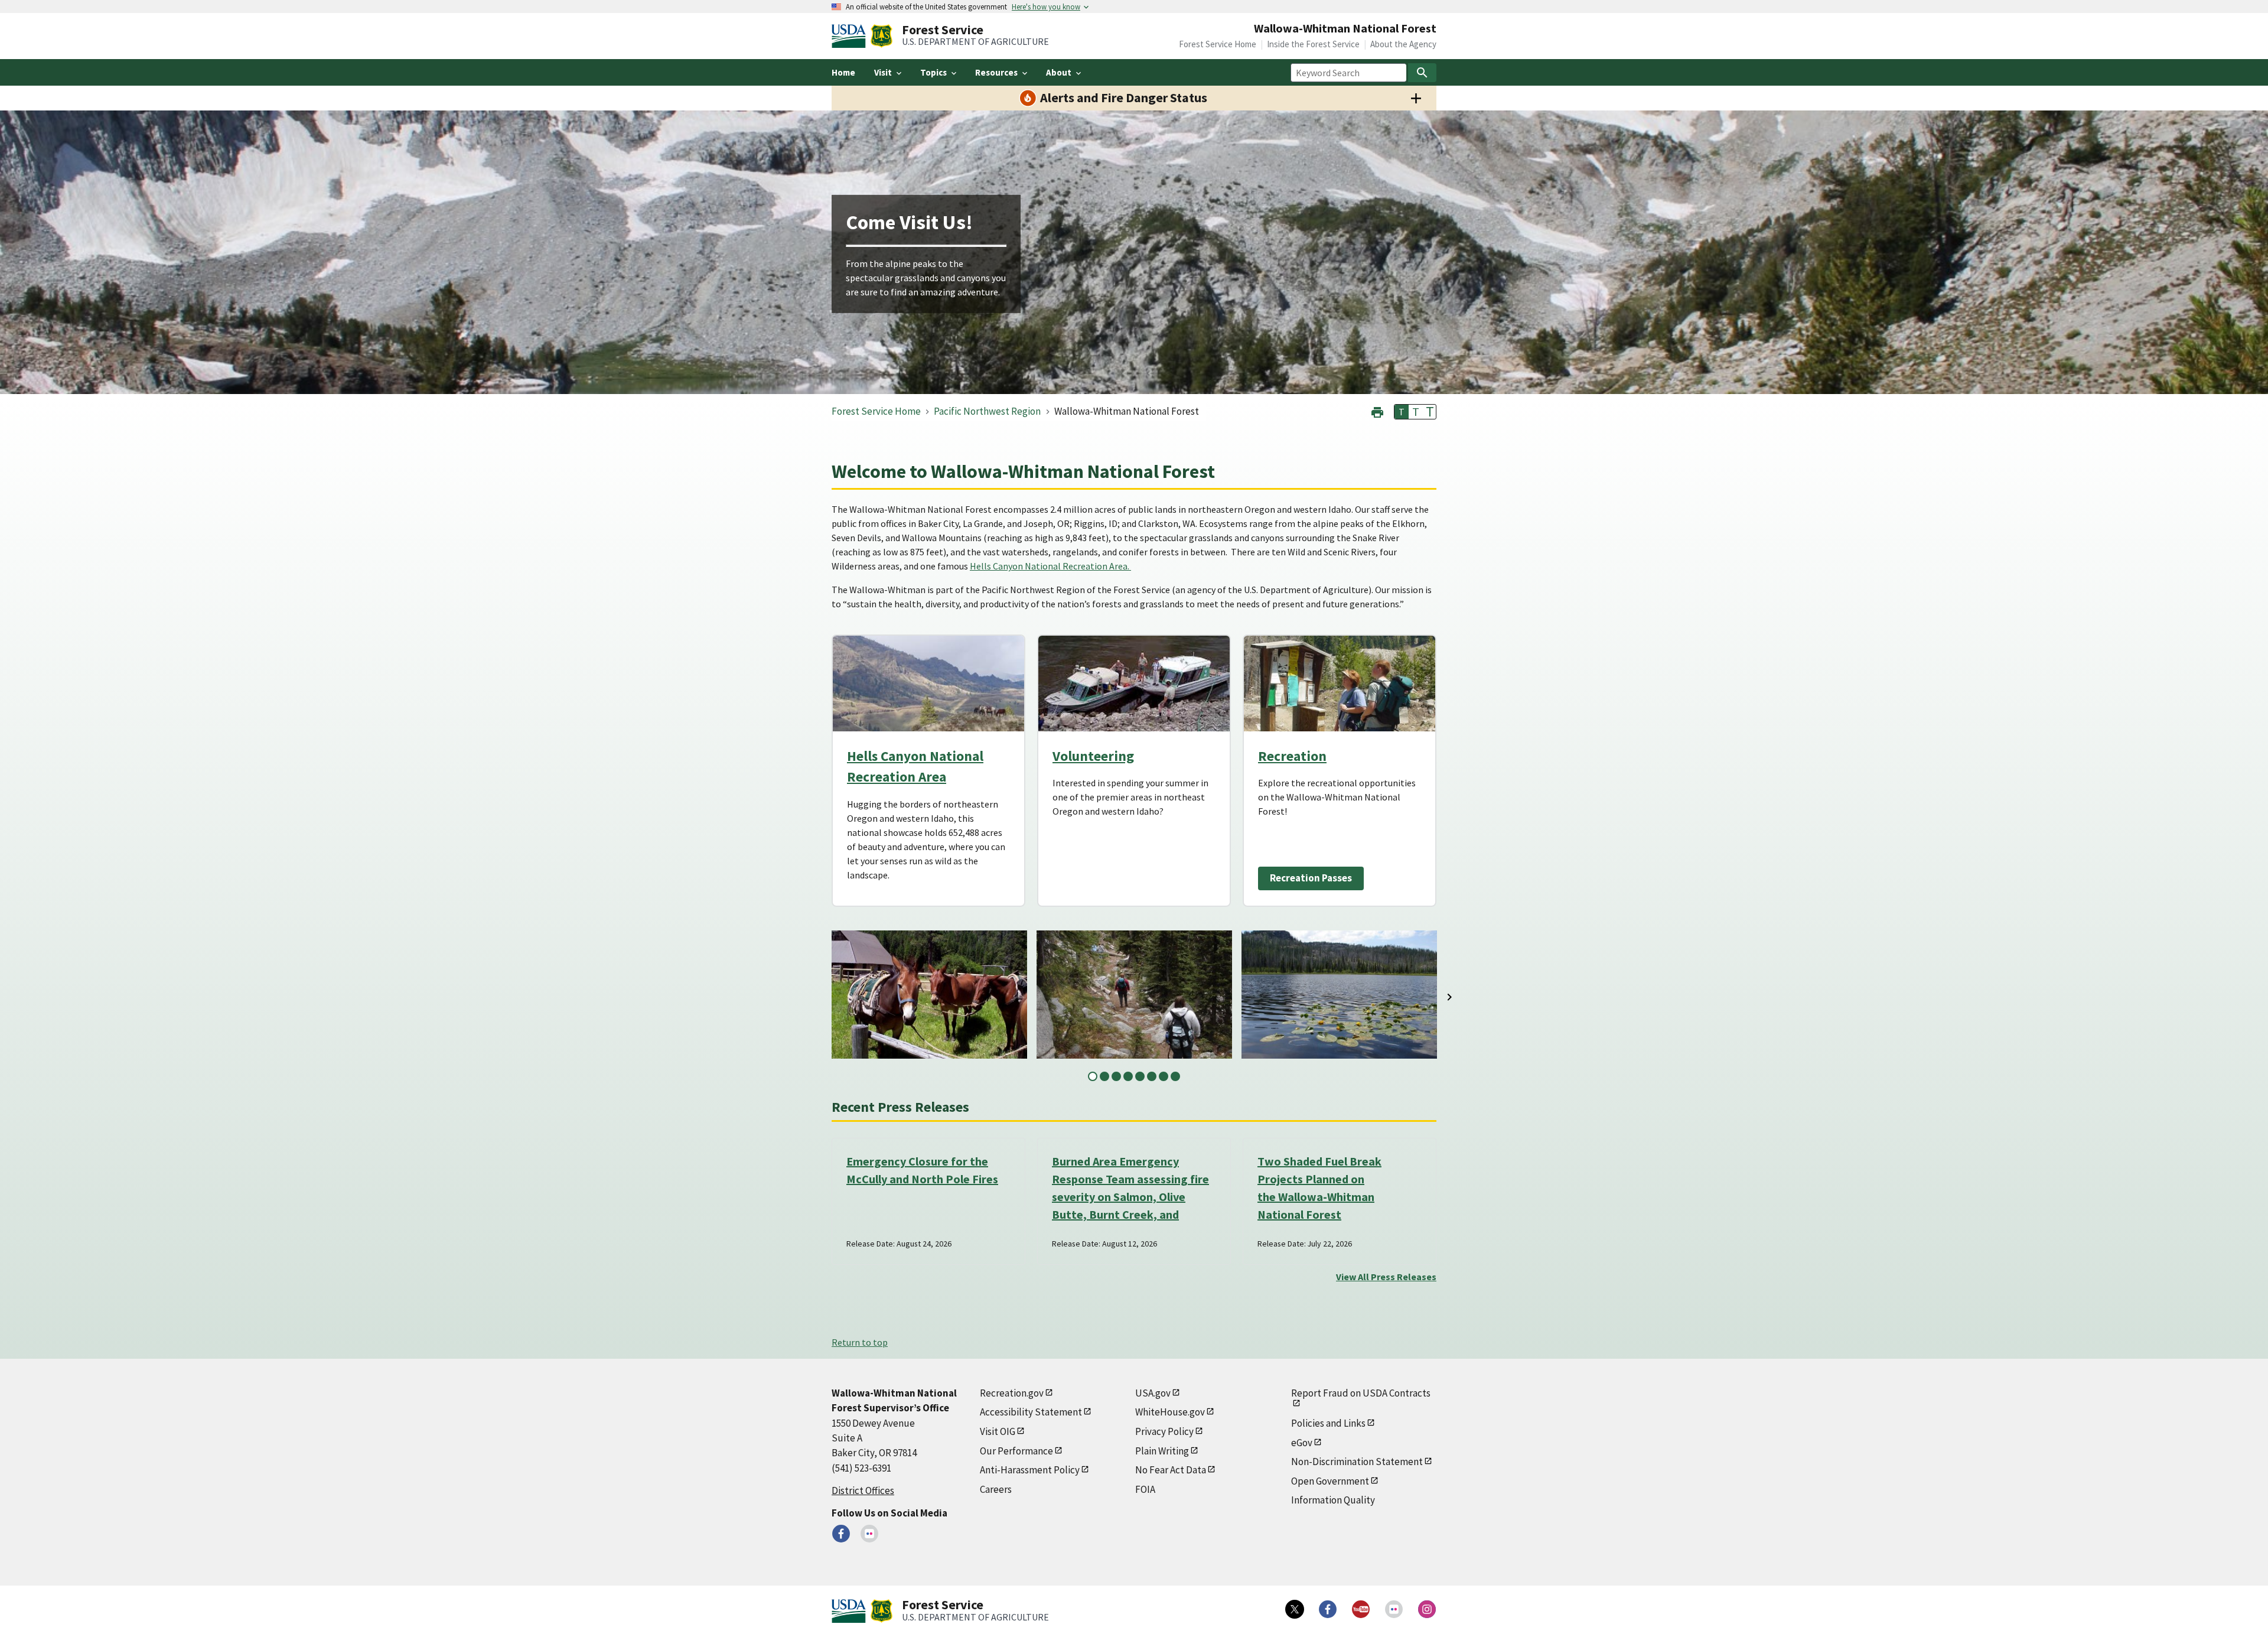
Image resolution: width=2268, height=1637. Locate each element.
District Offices (863, 1490)
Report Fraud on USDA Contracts (1361, 1393)
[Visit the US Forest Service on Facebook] (1328, 1609)
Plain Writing (1162, 1451)
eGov (1302, 1443)
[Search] (1422, 73)
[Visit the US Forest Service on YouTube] (1361, 1609)
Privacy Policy (1164, 1431)
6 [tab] (1152, 1076)
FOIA (1145, 1489)
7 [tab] (1164, 1076)
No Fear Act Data (1171, 1470)
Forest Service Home (1218, 44)
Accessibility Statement (1031, 1412)
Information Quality (1333, 1500)
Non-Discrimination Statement (1357, 1462)
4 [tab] (1128, 1076)
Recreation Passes (1311, 878)
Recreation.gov (1012, 1393)
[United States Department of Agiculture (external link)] (851, 36)
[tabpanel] (929, 995)
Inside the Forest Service (1313, 44)
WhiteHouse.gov (1170, 1412)
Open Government (1330, 1481)
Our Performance (1016, 1451)
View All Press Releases (1386, 1277)
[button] (1377, 411)
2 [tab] (1104, 1076)
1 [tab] (1093, 1076)
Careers (996, 1489)
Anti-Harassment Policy (1030, 1470)
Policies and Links (1328, 1423)
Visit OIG (998, 1431)
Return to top (860, 1342)
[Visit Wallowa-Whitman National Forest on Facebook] (841, 1534)
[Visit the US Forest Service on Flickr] (1394, 1609)
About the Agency (1403, 44)
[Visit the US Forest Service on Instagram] (1427, 1609)
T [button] (1402, 412)
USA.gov (1153, 1393)
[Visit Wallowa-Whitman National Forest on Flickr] (869, 1534)
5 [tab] (1140, 1076)
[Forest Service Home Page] (882, 36)
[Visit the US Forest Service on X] (1295, 1609)
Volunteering (1093, 756)
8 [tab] (1175, 1076)
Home (843, 72)
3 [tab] (1116, 1076)
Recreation (1292, 756)
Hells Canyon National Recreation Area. (1050, 566)
